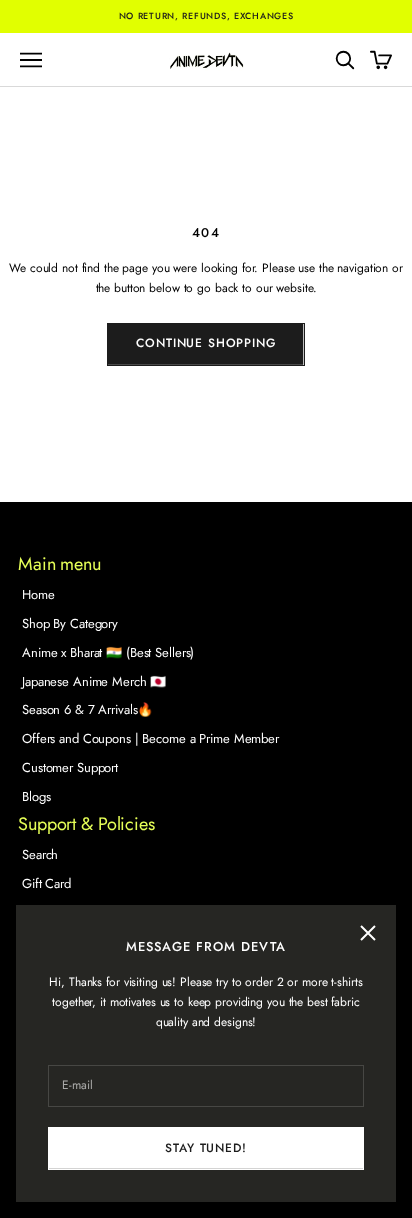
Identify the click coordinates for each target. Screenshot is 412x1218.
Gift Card (46, 883)
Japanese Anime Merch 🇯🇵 (94, 681)
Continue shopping (205, 343)
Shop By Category (70, 623)
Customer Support (70, 767)
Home (38, 594)
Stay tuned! (205, 1148)
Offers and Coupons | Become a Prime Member (150, 738)
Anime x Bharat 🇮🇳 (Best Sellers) (108, 652)
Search (40, 854)
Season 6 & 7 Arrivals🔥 (87, 709)
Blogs (36, 796)
